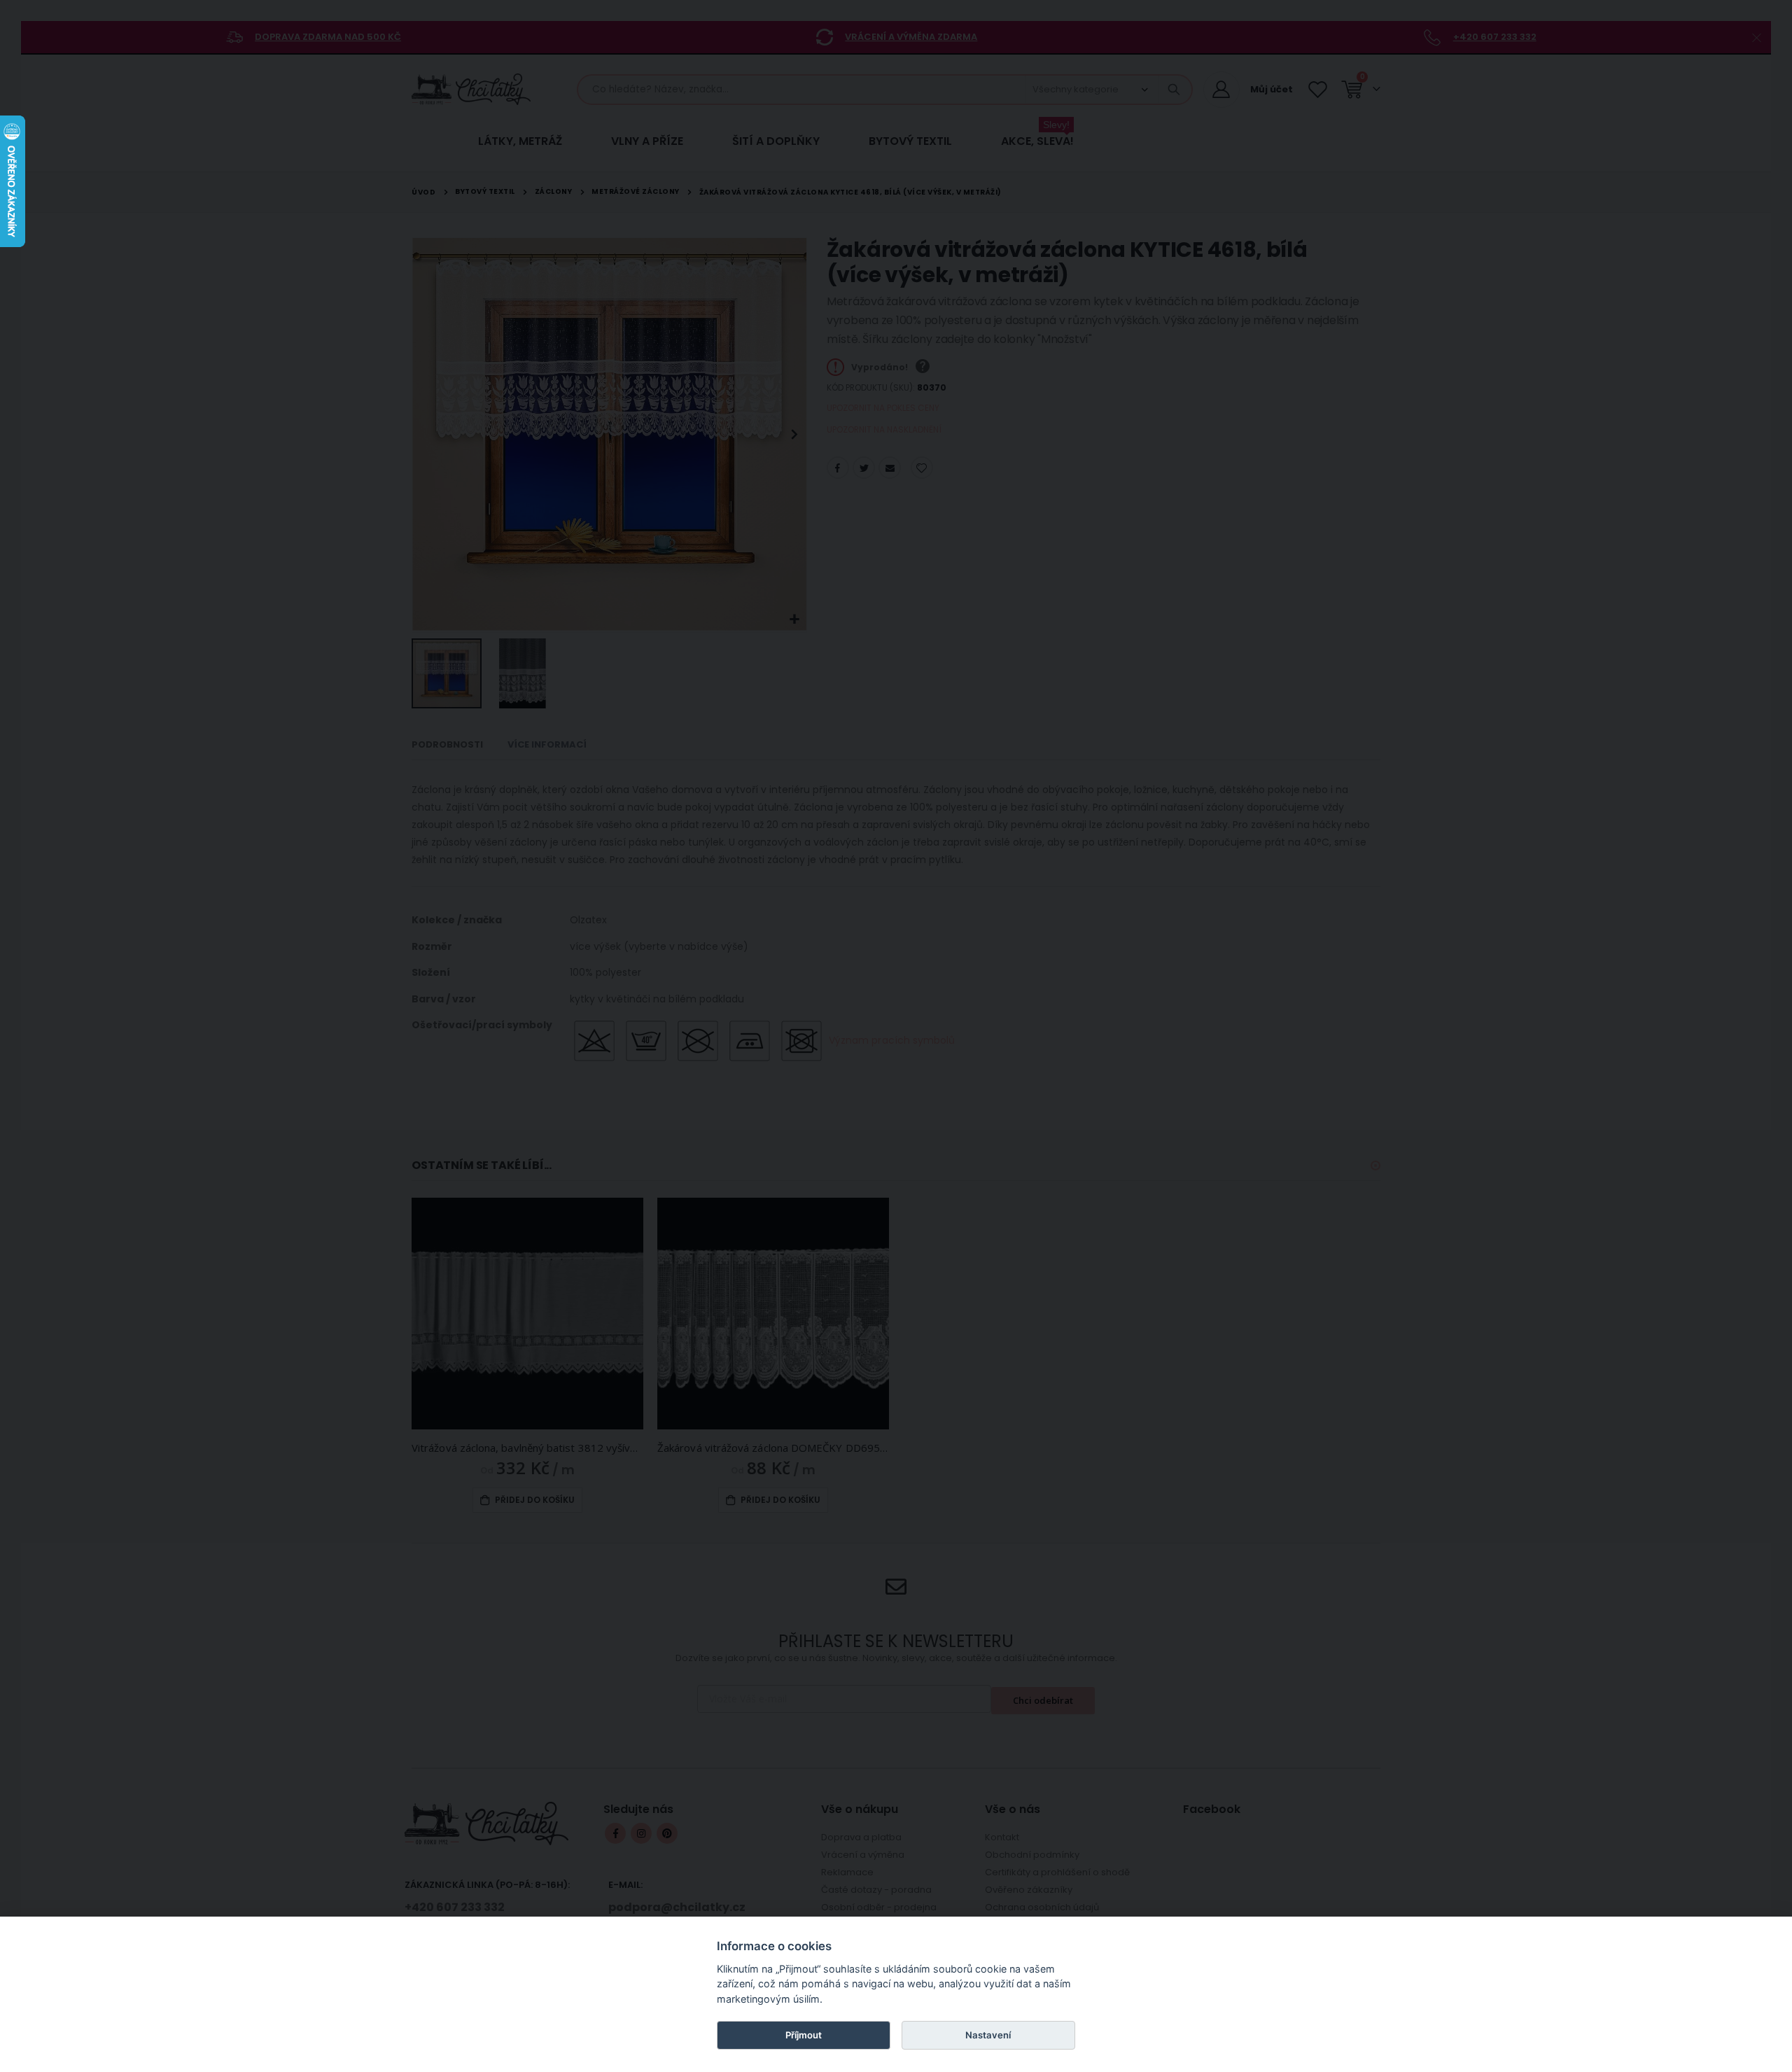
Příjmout (804, 2035)
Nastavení (988, 2035)
